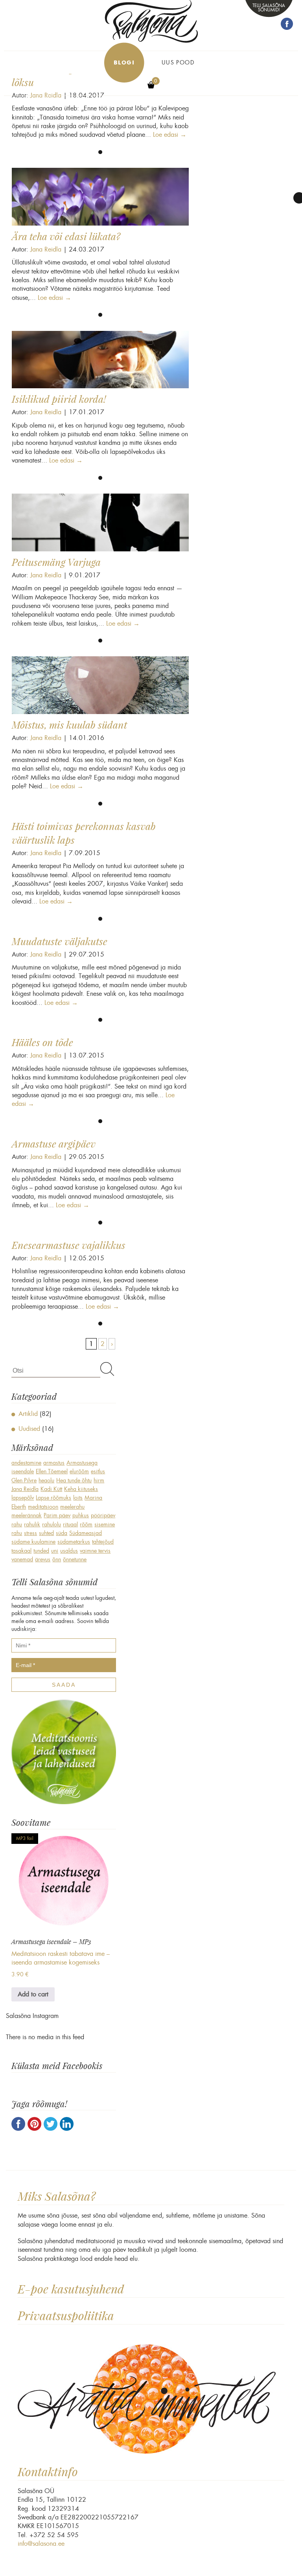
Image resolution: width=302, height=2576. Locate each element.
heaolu (46, 1480)
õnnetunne (75, 1559)
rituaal (70, 1524)
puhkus (81, 1515)
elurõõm (79, 1471)
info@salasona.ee (41, 2544)
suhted (46, 1533)
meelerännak (27, 1515)
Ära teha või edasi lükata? (66, 236)
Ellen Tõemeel (52, 1471)
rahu (17, 1524)
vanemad (22, 1559)
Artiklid (28, 1414)
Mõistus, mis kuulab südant (69, 725)
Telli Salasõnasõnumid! (269, 7)
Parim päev (57, 1515)
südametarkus (74, 1542)
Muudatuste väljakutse (60, 941)
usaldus (69, 1551)
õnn (57, 1559)
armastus (54, 1463)
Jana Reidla (46, 249)
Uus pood (178, 62)
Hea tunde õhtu (74, 1480)
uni (55, 1551)
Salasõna (151, 21)
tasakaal (21, 1551)
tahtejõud (103, 1542)
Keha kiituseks (81, 1489)
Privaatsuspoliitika (66, 2316)
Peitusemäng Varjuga (56, 562)
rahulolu (52, 1524)
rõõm (86, 1524)
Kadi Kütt (51, 1489)
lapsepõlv (23, 1498)
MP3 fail (25, 1838)
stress (30, 1533)
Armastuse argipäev (54, 1144)
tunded (41, 1551)
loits (78, 1498)
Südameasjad (86, 1533)
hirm (99, 1480)
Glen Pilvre (24, 1480)
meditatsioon (43, 1507)
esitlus (98, 1471)
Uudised (29, 1429)
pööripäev (103, 1515)
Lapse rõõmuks (53, 1498)
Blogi (124, 63)
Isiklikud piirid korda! (59, 399)
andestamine (26, 1463)
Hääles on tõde (42, 1042)
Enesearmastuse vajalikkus (69, 1245)
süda (62, 1533)
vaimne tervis (95, 1551)
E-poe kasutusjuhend (71, 2289)
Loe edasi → (170, 135)
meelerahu (72, 1507)
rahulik (32, 1524)
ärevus (43, 1559)
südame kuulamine (33, 1542)
